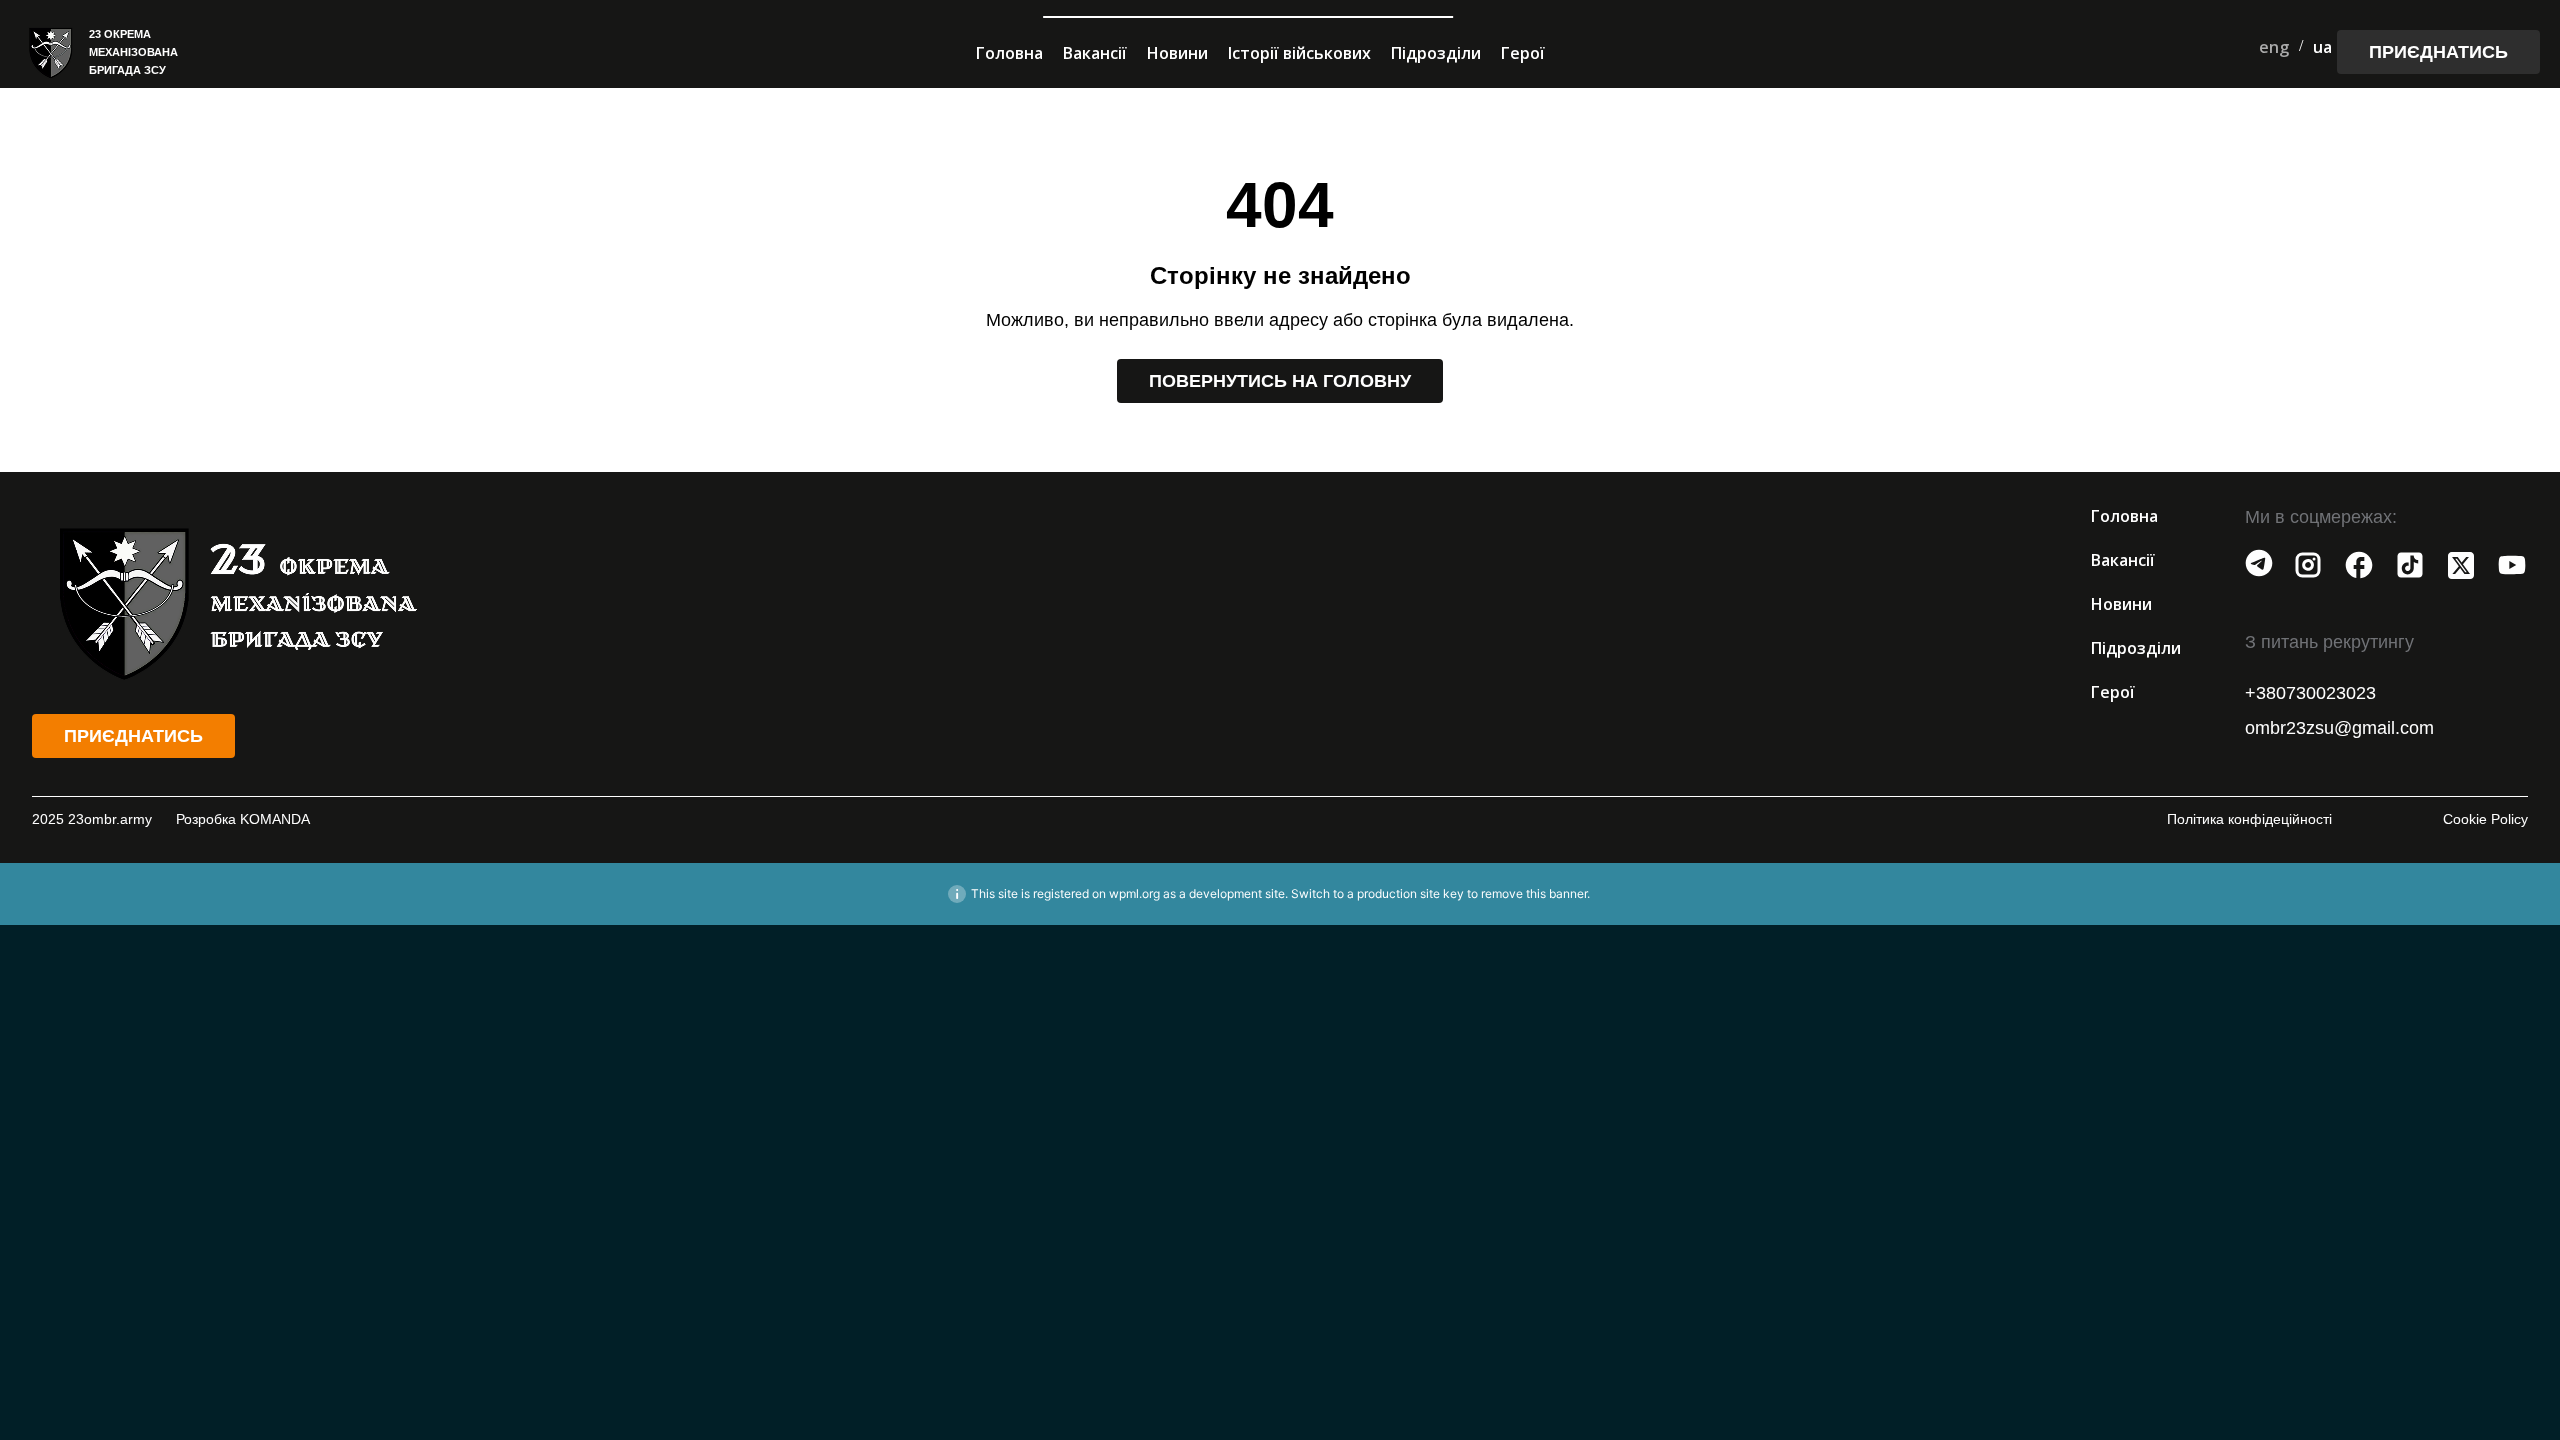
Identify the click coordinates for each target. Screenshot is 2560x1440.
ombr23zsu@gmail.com (2339, 728)
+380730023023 (2310, 693)
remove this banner (1534, 893)
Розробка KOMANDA (243, 819)
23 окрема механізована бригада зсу (133, 52)
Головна (1009, 53)
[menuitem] (2274, 46)
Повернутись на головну (1280, 381)
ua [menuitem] (2322, 47)
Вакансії (1095, 53)
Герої (1523, 53)
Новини (1177, 53)
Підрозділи (1436, 53)
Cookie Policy (2485, 819)
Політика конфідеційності (2249, 819)
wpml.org (1134, 893)
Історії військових (1299, 53)
